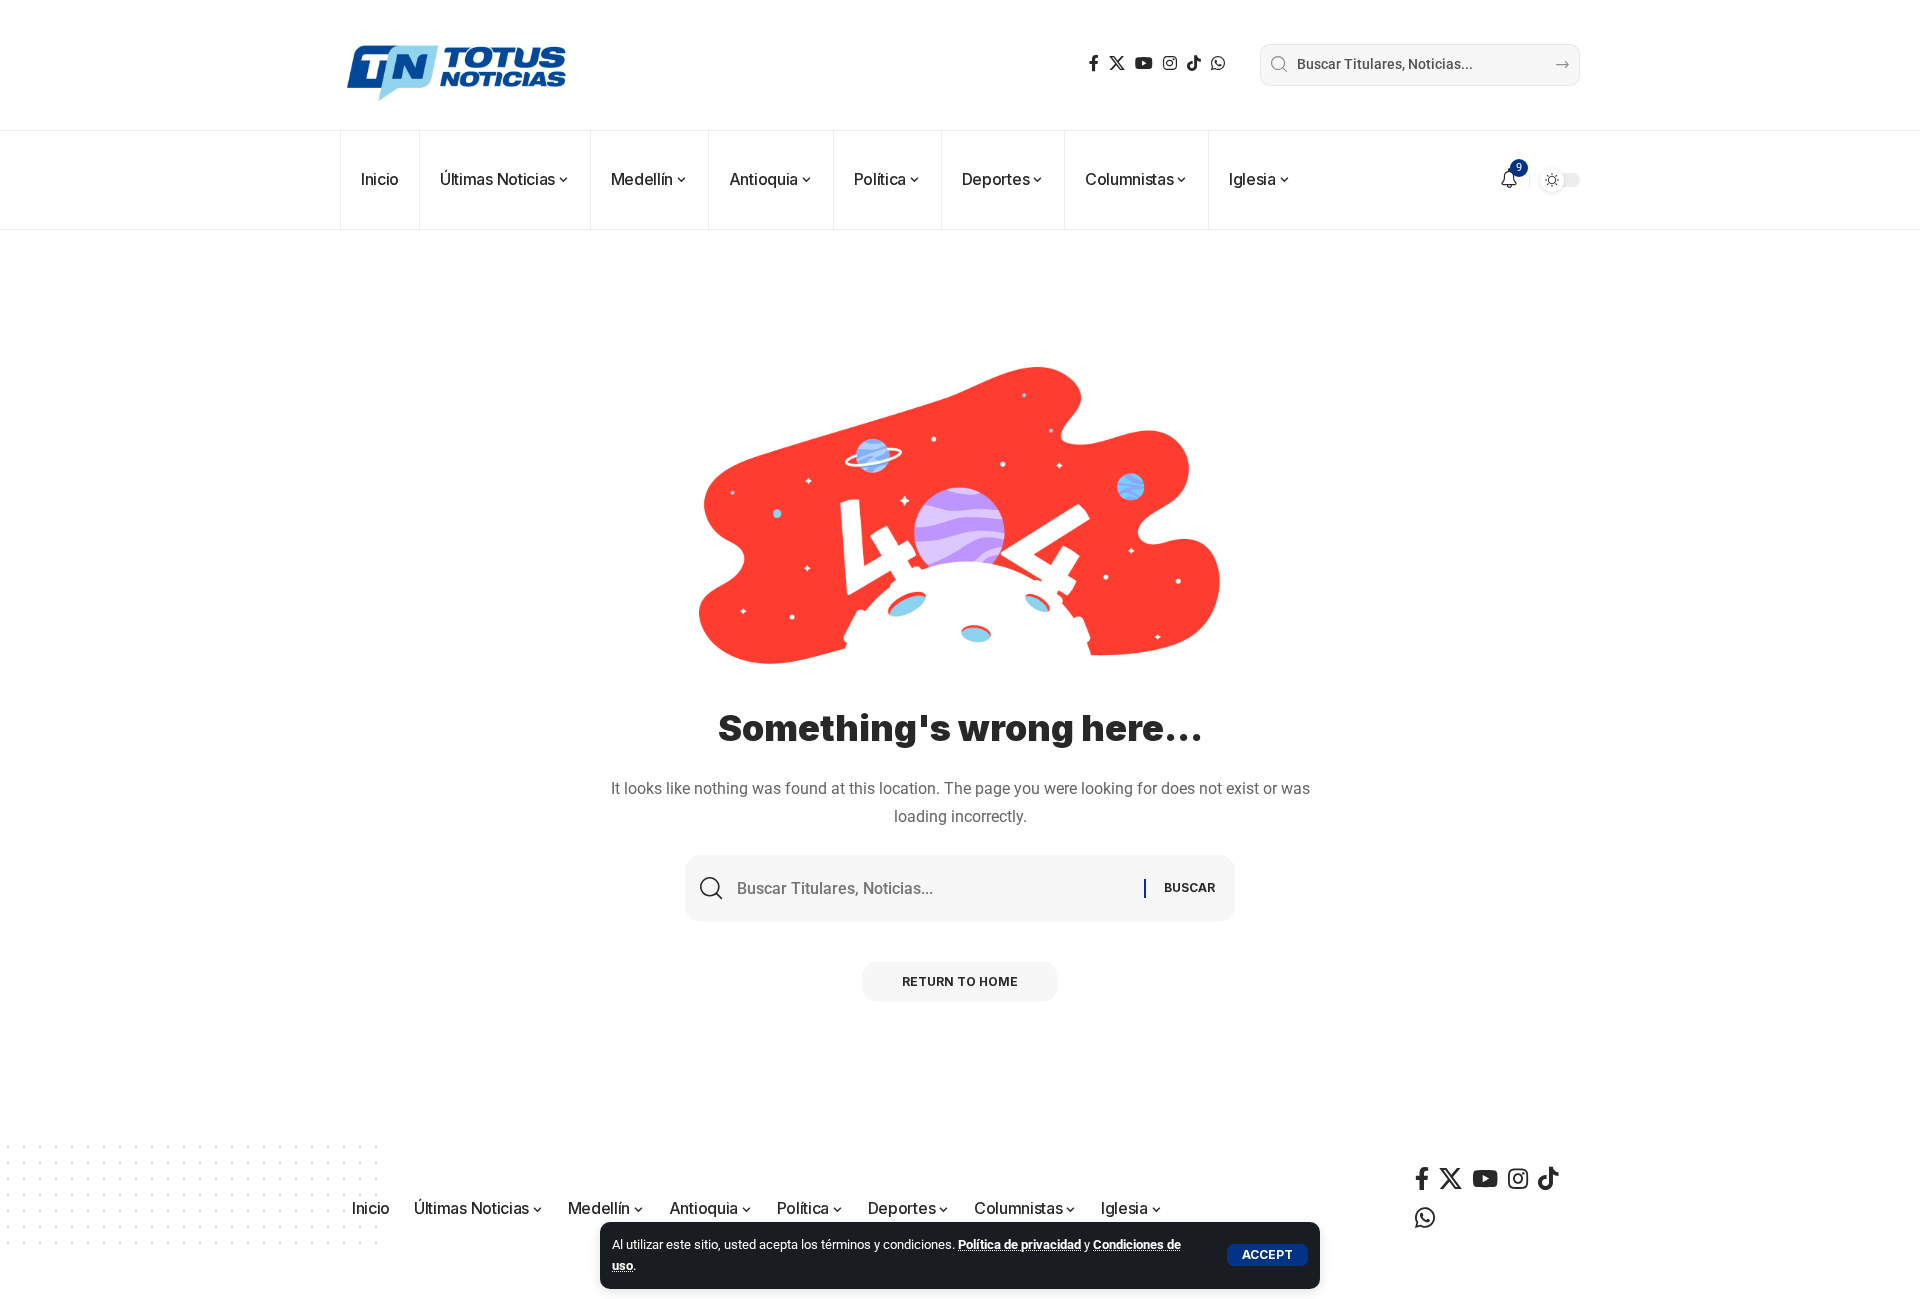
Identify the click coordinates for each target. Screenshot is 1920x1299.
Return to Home (960, 981)
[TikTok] (1194, 63)
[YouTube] (1144, 63)
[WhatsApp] (1218, 63)
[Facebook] (1094, 63)
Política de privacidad (1019, 1244)
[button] (1267, 1255)
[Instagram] (1170, 63)
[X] (1117, 63)
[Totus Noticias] (459, 65)
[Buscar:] (933, 888)
